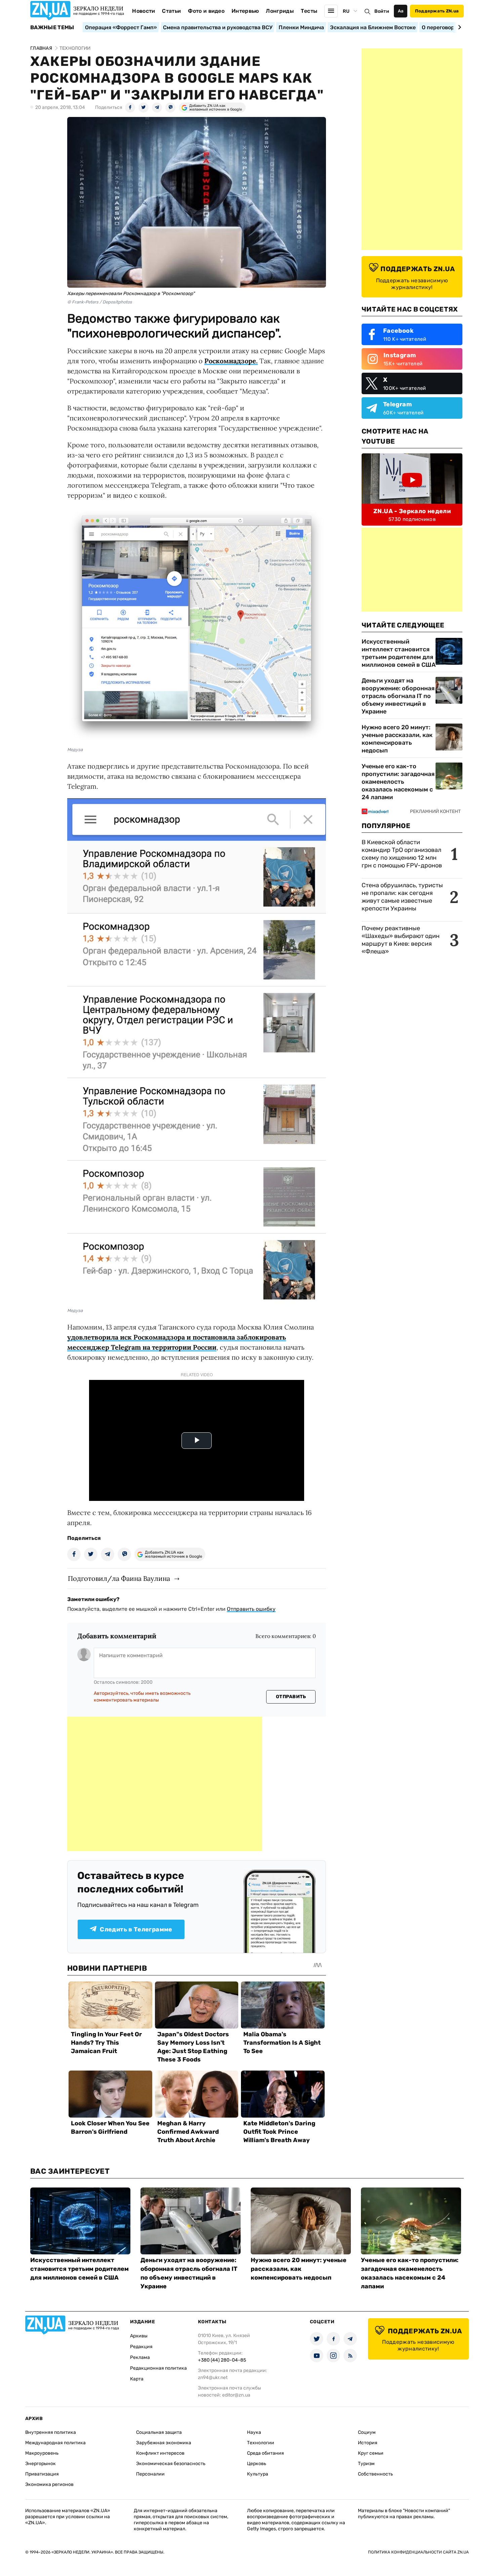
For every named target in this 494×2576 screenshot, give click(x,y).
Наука (254, 2432)
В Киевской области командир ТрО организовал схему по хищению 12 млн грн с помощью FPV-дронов (402, 854)
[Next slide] (459, 27)
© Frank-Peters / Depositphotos (100, 302)
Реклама (140, 2357)
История (368, 2443)
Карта (137, 2379)
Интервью (245, 11)
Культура (258, 2474)
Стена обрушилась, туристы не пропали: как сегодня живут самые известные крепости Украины (402, 897)
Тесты (309, 11)
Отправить (291, 1697)
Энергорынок (40, 2464)
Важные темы (52, 28)
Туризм (366, 2464)
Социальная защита (159, 2432)
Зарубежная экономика (164, 2443)
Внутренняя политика (51, 2432)
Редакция (141, 2347)
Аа (401, 11)
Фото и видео (206, 11)
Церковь (257, 2464)
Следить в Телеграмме (136, 1929)
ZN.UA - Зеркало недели (412, 511)
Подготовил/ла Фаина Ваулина (119, 1578)
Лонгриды (280, 11)
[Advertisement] (165, 1784)
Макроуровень (42, 2453)
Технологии (261, 2443)
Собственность (375, 2474)
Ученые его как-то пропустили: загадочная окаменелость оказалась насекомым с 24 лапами (398, 782)
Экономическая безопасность (171, 2464)
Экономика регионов (49, 2484)
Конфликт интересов (160, 2453)
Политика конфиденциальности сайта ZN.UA (418, 2552)
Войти (382, 11)
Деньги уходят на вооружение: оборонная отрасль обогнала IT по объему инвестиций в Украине (398, 696)
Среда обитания (265, 2453)
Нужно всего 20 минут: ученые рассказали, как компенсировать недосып (397, 739)
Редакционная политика (158, 2368)
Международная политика (55, 2443)
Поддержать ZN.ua (437, 11)
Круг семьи (371, 2453)
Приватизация (42, 2474)
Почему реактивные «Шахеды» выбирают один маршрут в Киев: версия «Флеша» (401, 940)
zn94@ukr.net (213, 2378)
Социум (367, 2432)
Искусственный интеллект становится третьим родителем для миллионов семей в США (399, 653)
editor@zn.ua (236, 2395)
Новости (143, 11)
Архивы (139, 2336)
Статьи (171, 11)
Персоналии (150, 2474)
